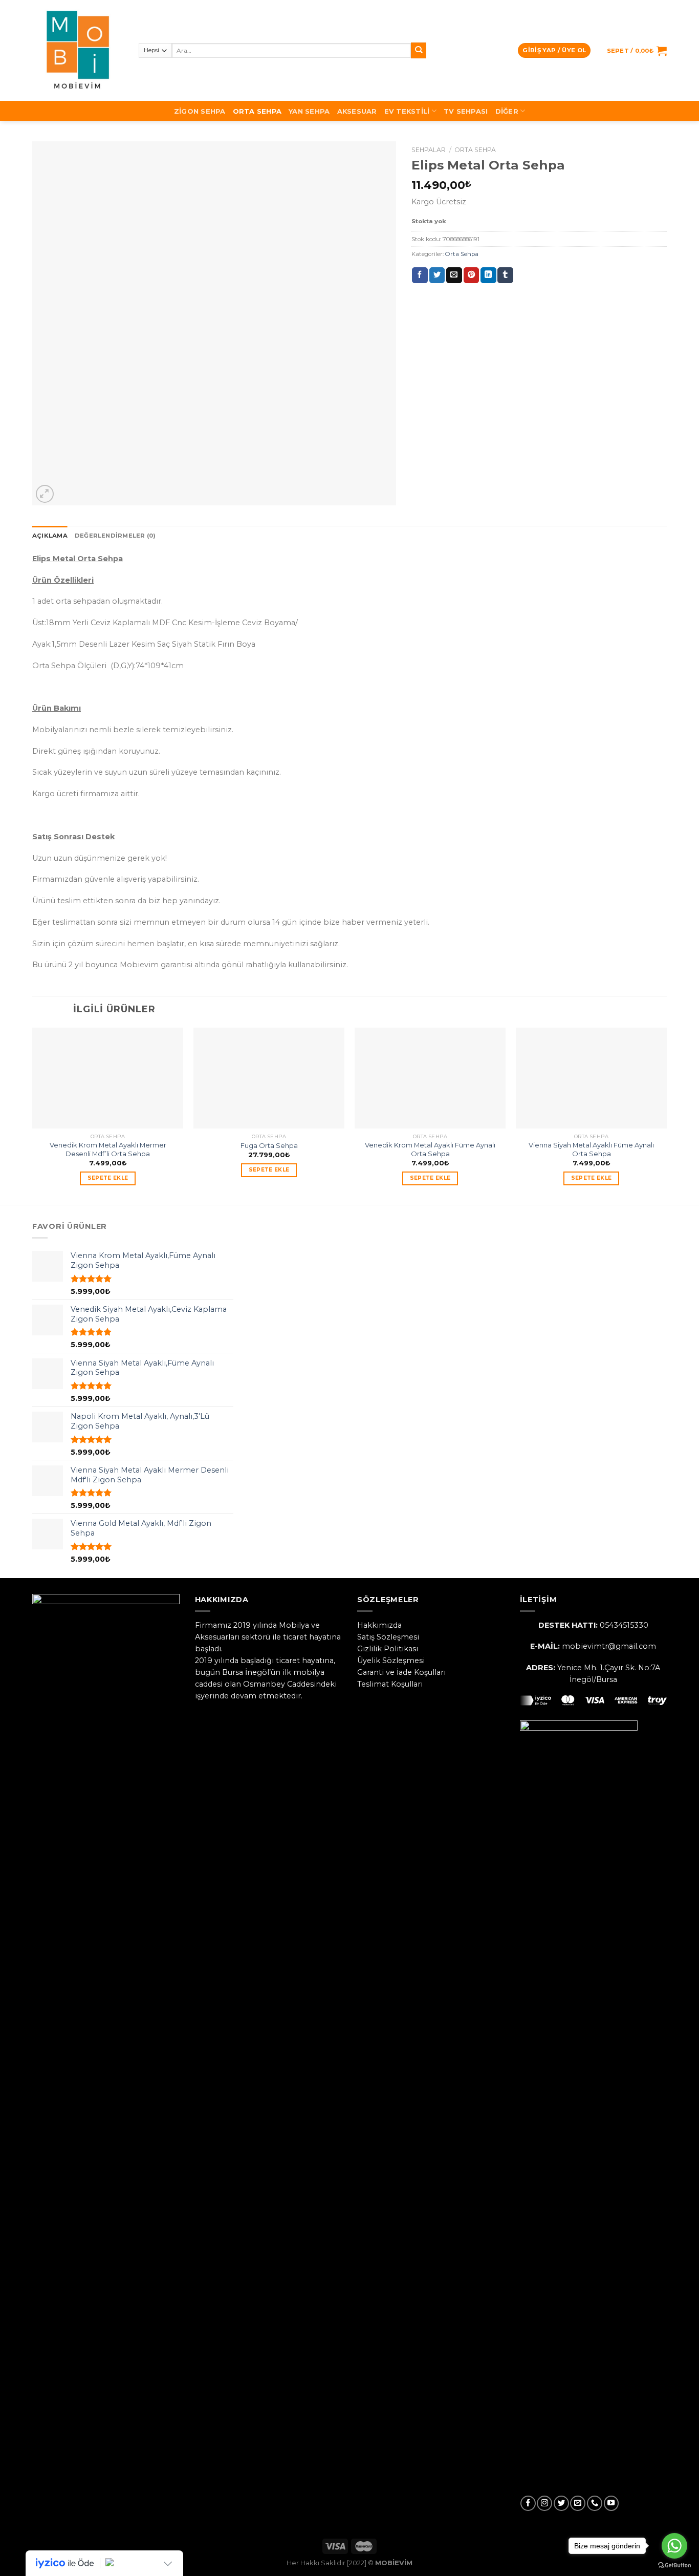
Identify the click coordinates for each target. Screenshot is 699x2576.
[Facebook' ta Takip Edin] (528, 2503)
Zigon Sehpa (200, 111)
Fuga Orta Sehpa (269, 1145)
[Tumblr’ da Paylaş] (505, 275)
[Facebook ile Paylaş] (420, 275)
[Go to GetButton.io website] (674, 2566)
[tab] (50, 536)
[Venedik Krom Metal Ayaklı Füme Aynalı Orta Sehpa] (430, 1078)
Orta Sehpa (257, 111)
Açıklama (50, 536)
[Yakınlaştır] (45, 494)
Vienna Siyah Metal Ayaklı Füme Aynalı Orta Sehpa (591, 1149)
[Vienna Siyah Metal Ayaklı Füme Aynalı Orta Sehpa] (591, 1078)
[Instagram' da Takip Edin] (544, 2503)
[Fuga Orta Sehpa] (269, 1078)
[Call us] (595, 2503)
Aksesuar (357, 111)
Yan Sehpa (309, 111)
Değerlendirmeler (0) (115, 536)
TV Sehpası (466, 111)
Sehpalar (429, 150)
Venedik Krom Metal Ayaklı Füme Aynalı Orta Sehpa (430, 1149)
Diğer (507, 111)
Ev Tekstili (407, 111)
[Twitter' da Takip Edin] (561, 2503)
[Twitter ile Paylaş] (437, 275)
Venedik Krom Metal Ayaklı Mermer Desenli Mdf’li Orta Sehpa (108, 1149)
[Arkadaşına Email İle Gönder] (454, 275)
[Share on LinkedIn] (488, 275)
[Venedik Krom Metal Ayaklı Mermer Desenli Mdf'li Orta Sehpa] (108, 1078)
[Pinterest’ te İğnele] (472, 275)
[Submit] (419, 50)
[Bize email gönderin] (578, 2503)
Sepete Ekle (108, 1178)
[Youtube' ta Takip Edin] (611, 2503)
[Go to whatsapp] (674, 2546)
